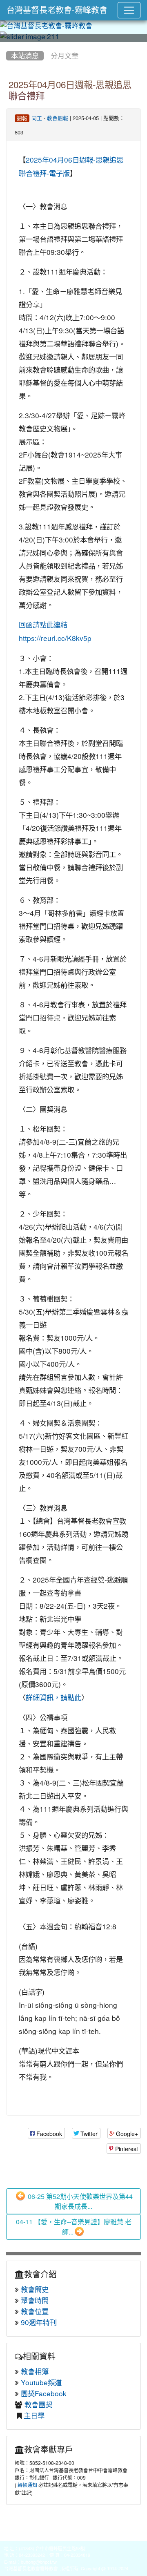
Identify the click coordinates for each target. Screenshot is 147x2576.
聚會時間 (35, 2300)
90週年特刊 (39, 2323)
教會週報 (58, 118)
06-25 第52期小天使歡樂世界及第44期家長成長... (79, 2201)
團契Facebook (44, 2394)
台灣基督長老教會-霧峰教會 (57, 10)
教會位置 (35, 2311)
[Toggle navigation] (129, 10)
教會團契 (38, 2405)
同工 (37, 118)
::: (8, 45)
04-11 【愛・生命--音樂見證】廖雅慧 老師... (74, 2227)
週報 (22, 118)
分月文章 (65, 56)
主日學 (34, 2416)
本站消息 (25, 56)
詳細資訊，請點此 (53, 1698)
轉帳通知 (27, 2485)
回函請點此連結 (43, 625)
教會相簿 (35, 2372)
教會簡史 (35, 2289)
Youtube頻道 (41, 2383)
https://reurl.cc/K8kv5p (55, 638)
